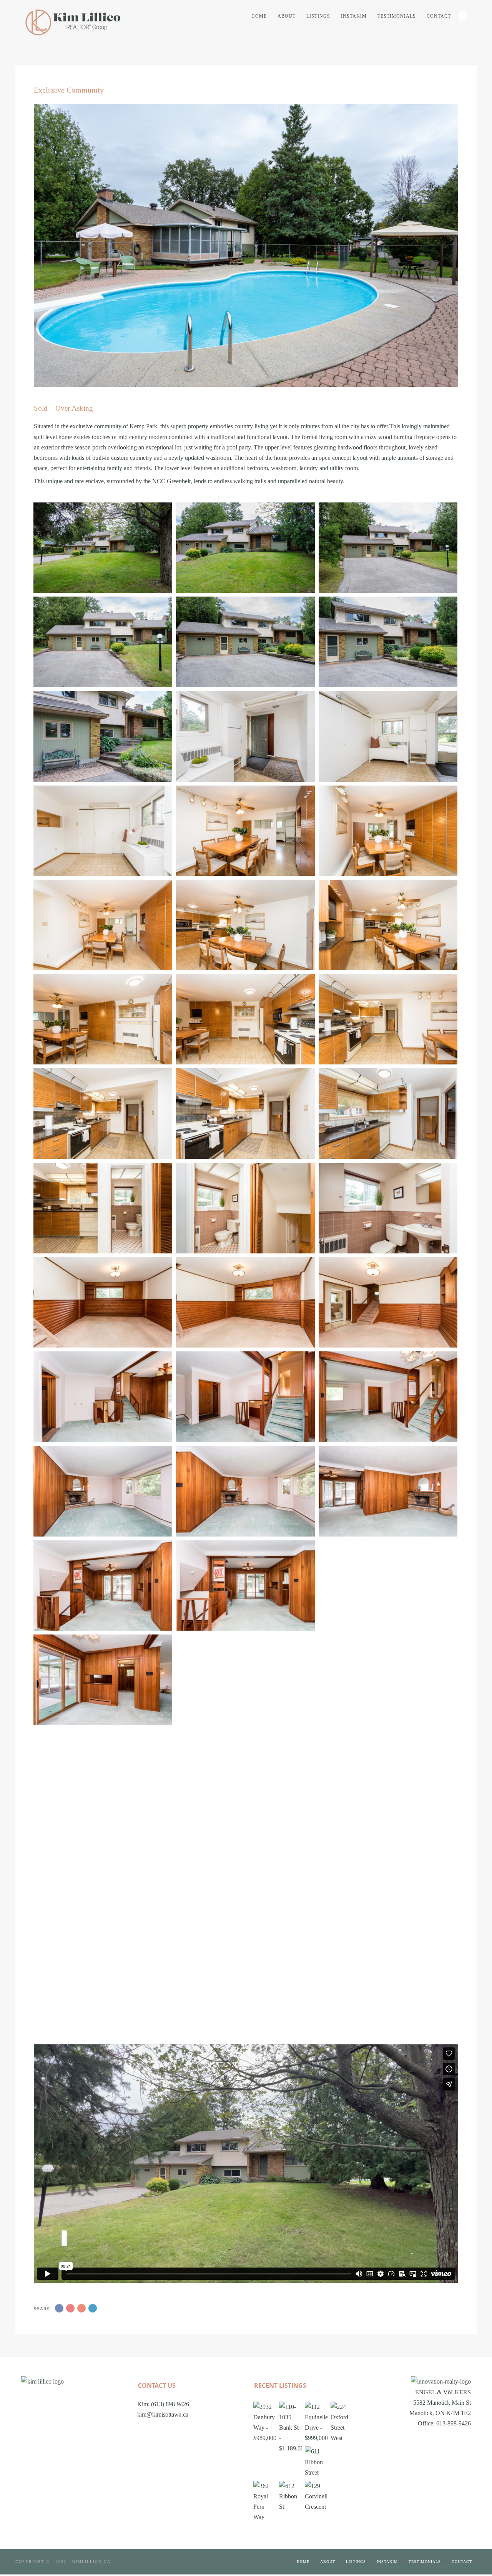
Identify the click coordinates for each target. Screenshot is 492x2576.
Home (259, 16)
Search (463, 16)
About (287, 16)
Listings (318, 16)
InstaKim (354, 16)
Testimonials (397, 16)
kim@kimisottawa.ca (163, 2414)
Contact (439, 16)
